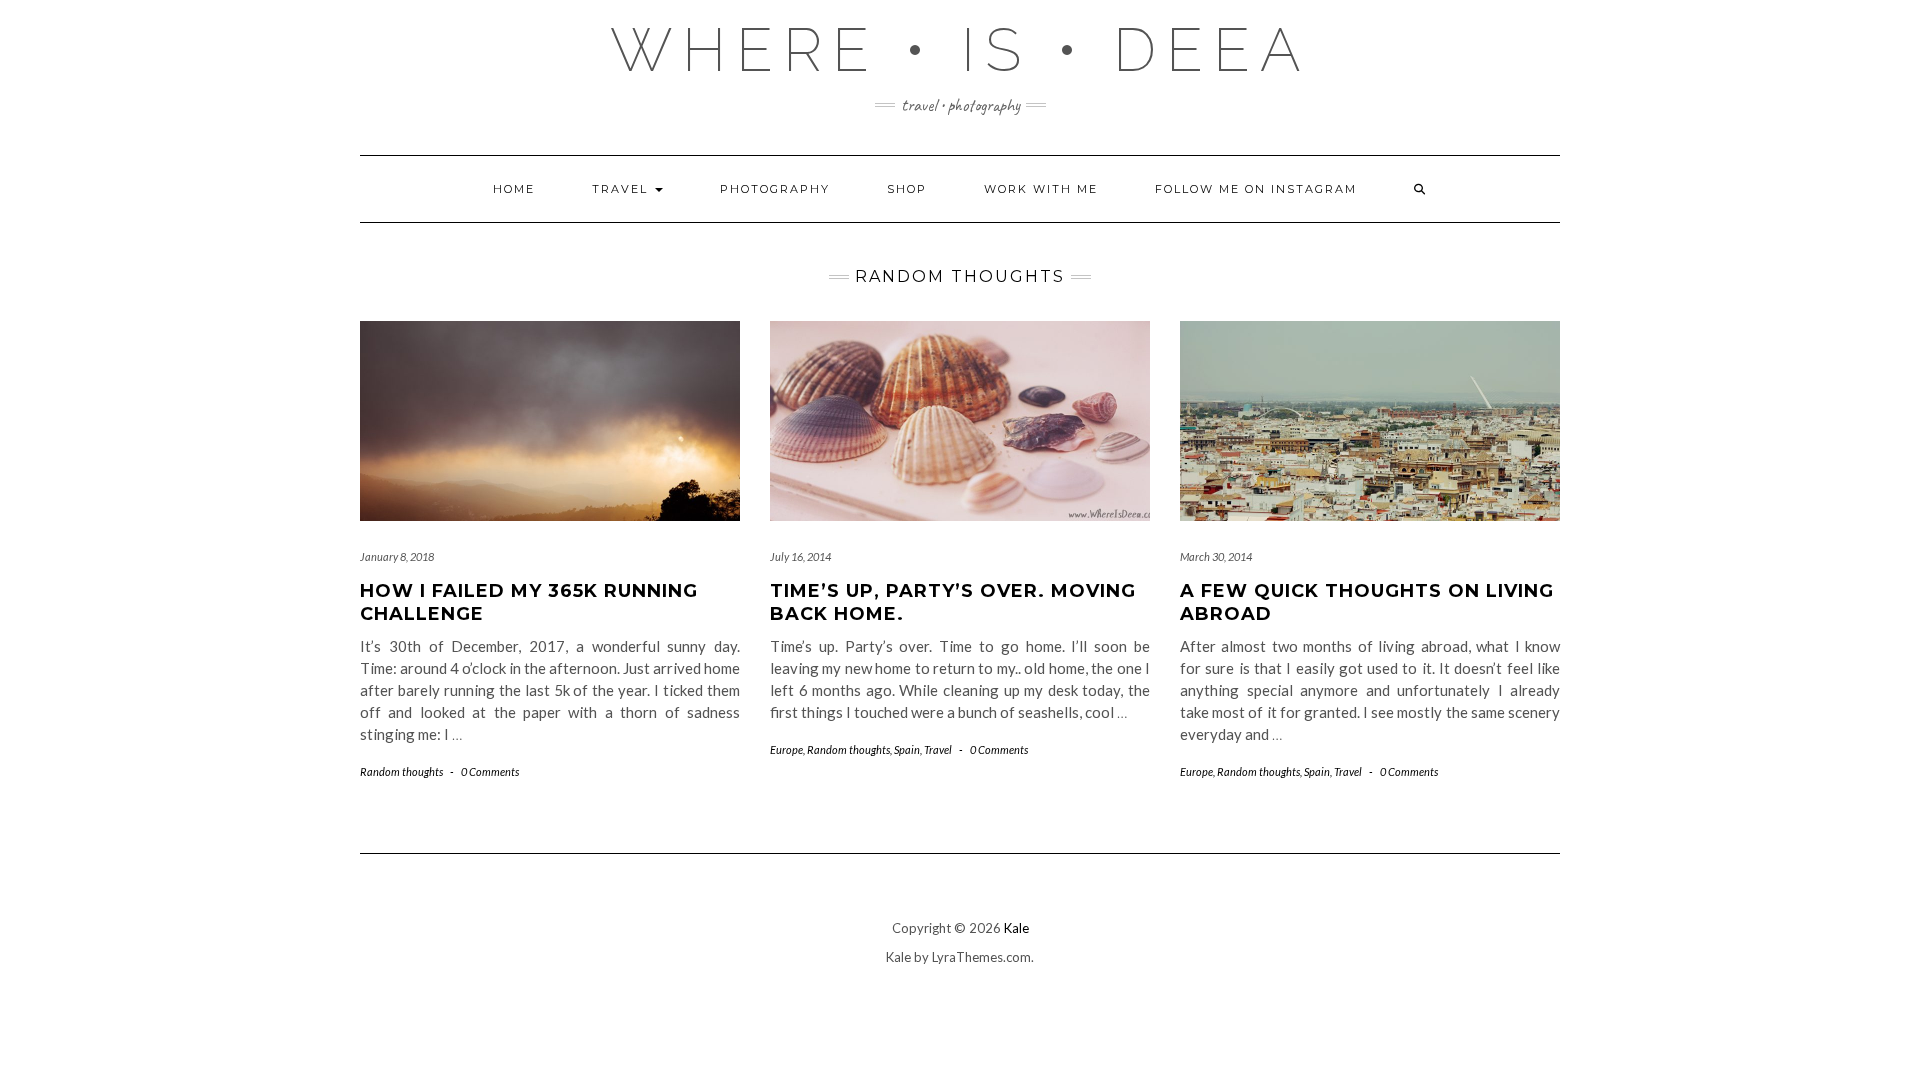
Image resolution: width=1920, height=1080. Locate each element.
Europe (786, 749)
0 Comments (490, 771)
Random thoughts (401, 771)
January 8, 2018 (397, 556)
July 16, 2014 (800, 556)
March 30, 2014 (1216, 556)
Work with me (1041, 189)
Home (514, 189)
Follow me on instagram (1256, 189)
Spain (907, 749)
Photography (775, 189)
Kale (1016, 928)
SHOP (907, 189)
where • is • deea (960, 50)
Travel (622, 189)
